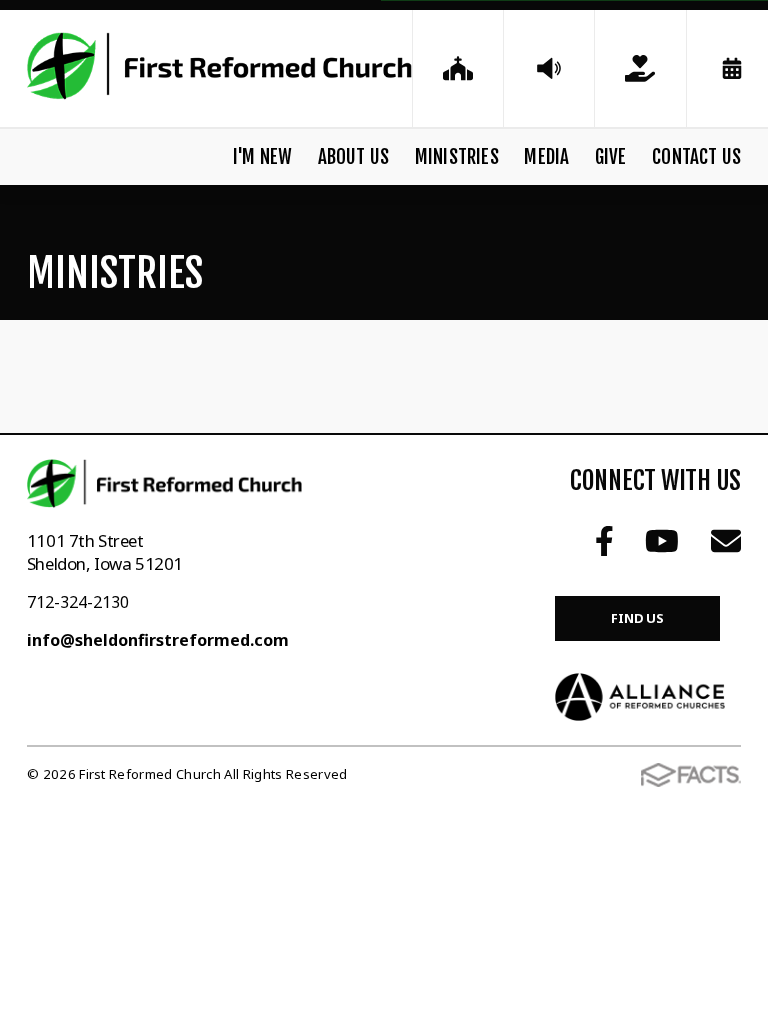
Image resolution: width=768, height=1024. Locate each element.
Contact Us (696, 157)
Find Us (637, 618)
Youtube (662, 541)
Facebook (604, 541)
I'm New (262, 157)
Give (611, 157)
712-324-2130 (78, 602)
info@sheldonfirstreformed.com (158, 640)
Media (546, 157)
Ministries (457, 157)
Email (726, 541)
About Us (354, 157)
